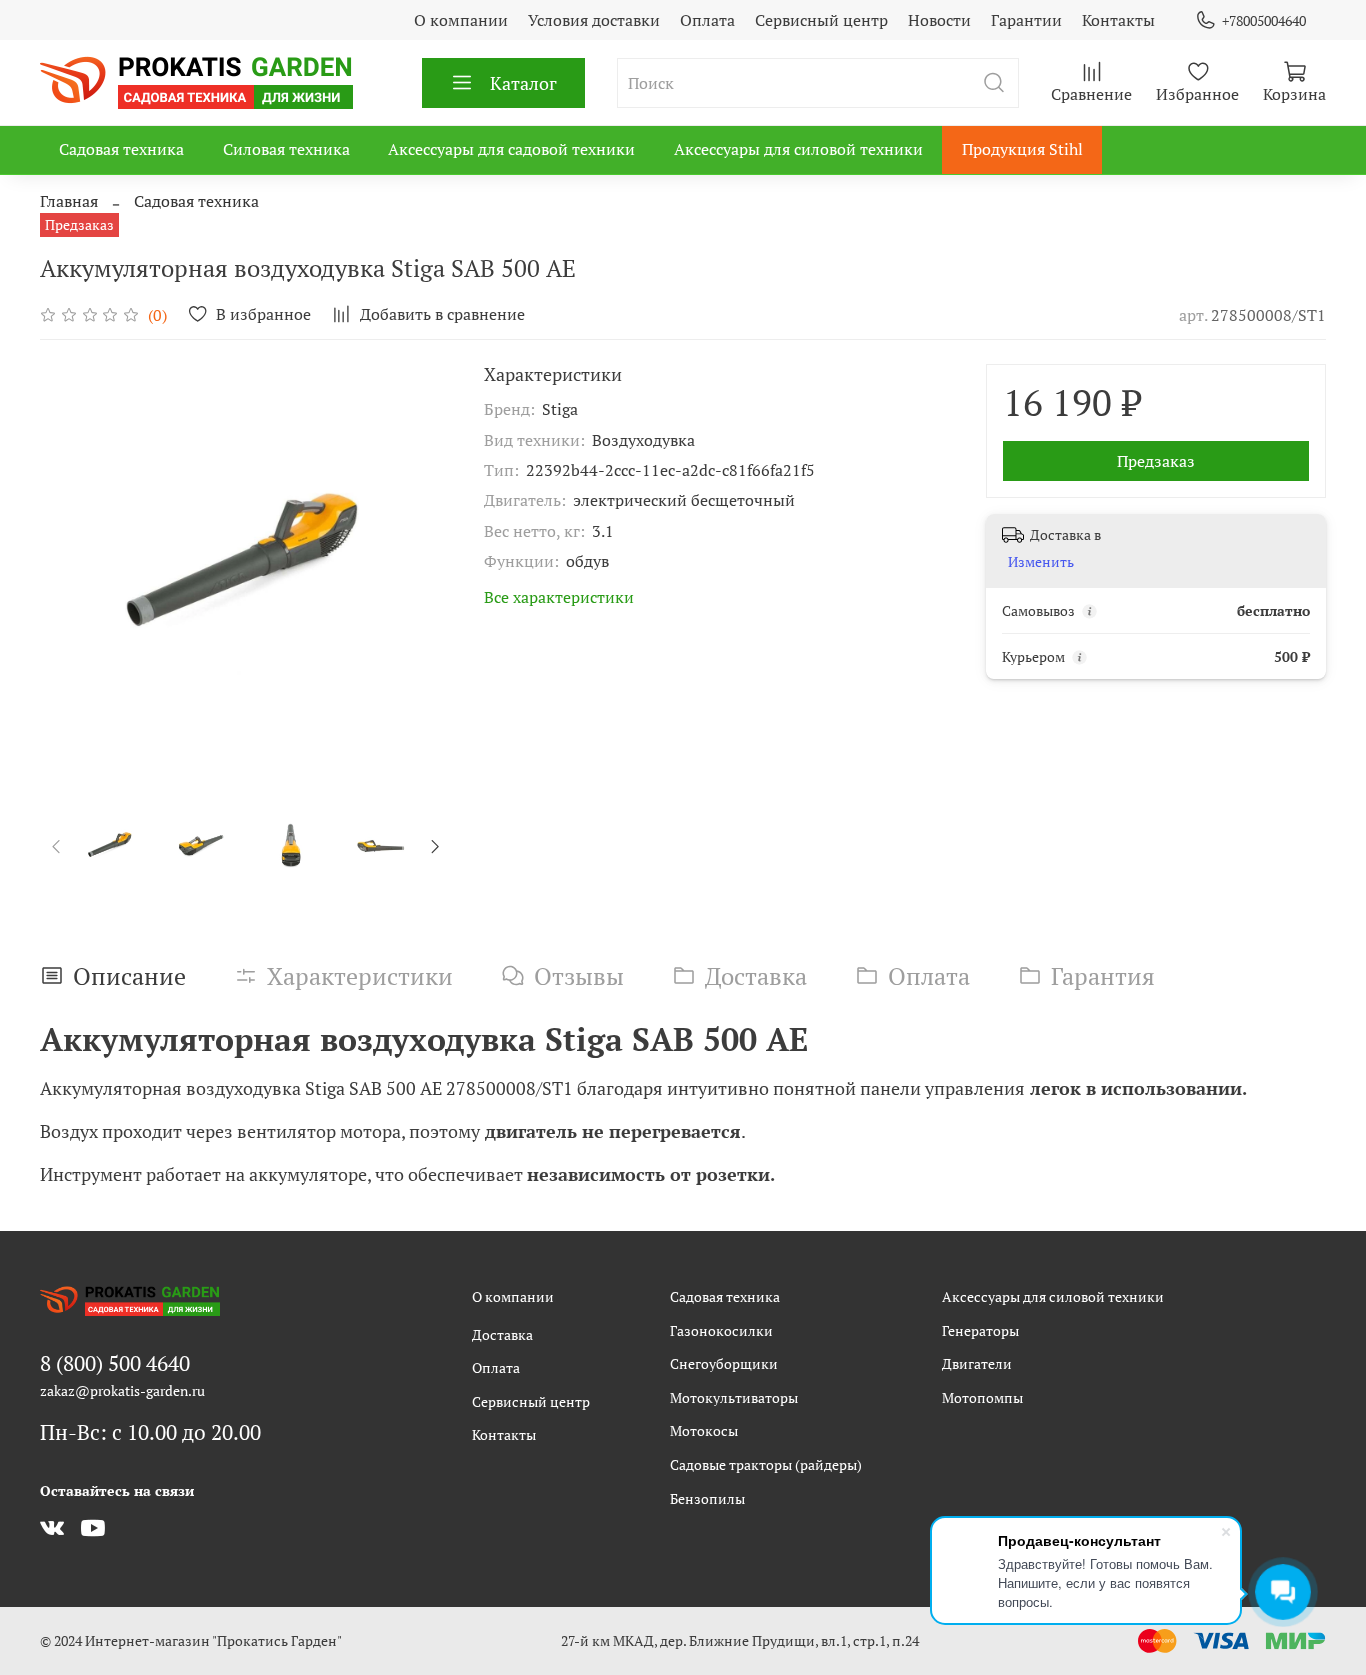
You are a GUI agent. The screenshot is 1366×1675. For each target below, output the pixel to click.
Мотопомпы (982, 1397)
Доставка (502, 1334)
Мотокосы (704, 1430)
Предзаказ (1156, 461)
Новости (939, 20)
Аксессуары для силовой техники (798, 149)
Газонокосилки (721, 1330)
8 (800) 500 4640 (115, 1363)
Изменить (1041, 562)
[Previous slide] (72, 570)
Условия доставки (594, 20)
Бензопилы (707, 1498)
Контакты (1118, 20)
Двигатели (977, 1363)
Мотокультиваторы (734, 1397)
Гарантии (1026, 20)
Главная (69, 201)
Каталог (523, 83)
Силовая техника (286, 149)
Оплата (707, 20)
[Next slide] (420, 570)
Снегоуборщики (724, 1363)
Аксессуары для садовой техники (511, 149)
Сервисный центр (821, 20)
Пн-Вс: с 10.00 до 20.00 (150, 1432)
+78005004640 (1264, 20)
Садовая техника (121, 149)
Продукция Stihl (1022, 149)
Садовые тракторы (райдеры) (766, 1464)
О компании (461, 20)
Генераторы (980, 1330)
